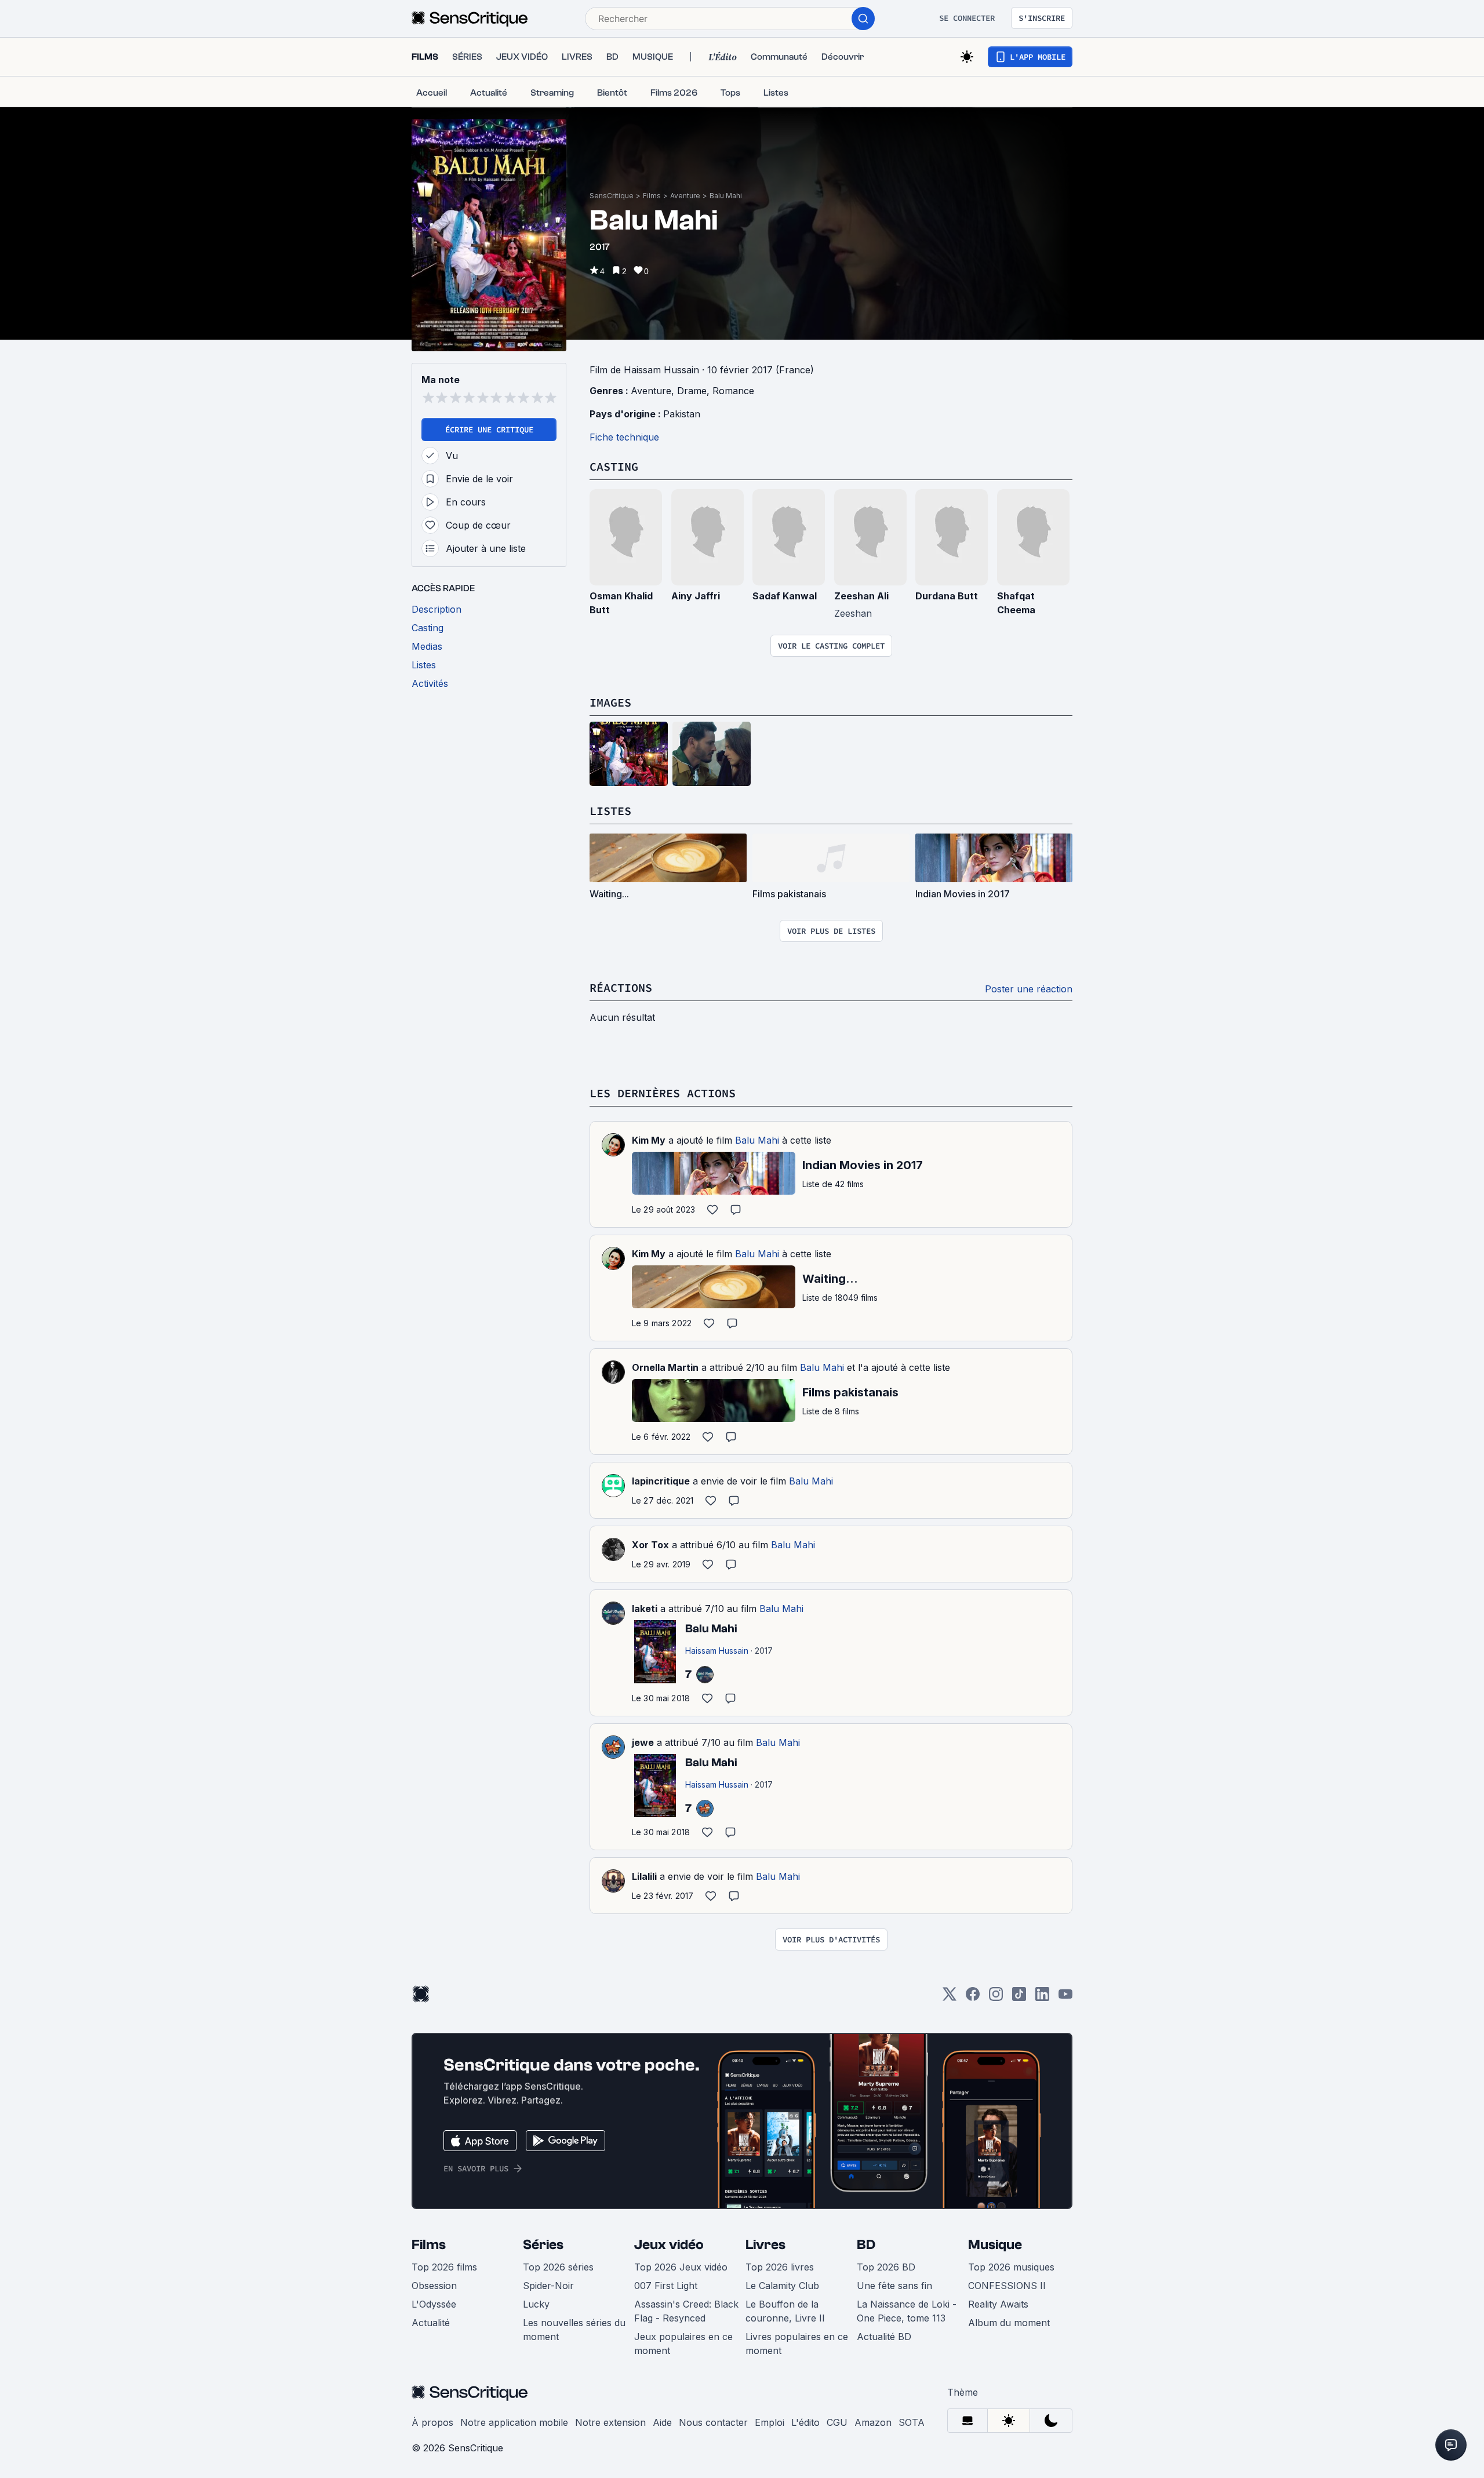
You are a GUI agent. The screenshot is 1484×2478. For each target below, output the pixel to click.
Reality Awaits (998, 2304)
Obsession (434, 2286)
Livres (765, 2245)
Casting (614, 466)
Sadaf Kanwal (785, 596)
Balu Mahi (726, 196)
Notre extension (610, 2422)
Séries (543, 2245)
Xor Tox (650, 1545)
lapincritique (661, 1481)
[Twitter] (950, 1998)
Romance (733, 391)
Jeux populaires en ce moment (683, 2344)
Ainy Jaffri (696, 596)
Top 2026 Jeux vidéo (681, 2267)
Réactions (621, 987)
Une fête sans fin (894, 2286)
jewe (643, 1742)
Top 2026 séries (558, 2267)
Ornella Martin (665, 1367)
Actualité (431, 2323)
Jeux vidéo (669, 2245)
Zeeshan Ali (861, 596)
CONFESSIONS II (1007, 2286)
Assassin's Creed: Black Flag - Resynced (686, 2311)
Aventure (685, 196)
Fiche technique (624, 437)
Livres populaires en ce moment (797, 2344)
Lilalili (644, 1876)
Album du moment (1009, 2323)
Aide (662, 2422)
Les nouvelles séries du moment (574, 2330)
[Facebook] (973, 1998)
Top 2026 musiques (1011, 2267)
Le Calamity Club (782, 2286)
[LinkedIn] (1042, 1998)
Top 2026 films (444, 2267)
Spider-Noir (548, 2286)
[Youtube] (1065, 1998)
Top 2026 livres (780, 2267)
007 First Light (666, 2286)
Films (652, 196)
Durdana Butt (947, 596)
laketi (645, 1609)
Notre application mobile (514, 2422)
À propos (432, 2422)
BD (866, 2245)
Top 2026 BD (886, 2267)
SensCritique (612, 196)
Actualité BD (884, 2337)
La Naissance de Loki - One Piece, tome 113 (907, 2311)
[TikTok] (1019, 1998)
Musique (995, 2245)
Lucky (536, 2304)
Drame (692, 391)
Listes (610, 811)
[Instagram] (996, 1998)
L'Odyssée (434, 2304)
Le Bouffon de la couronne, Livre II (785, 2311)
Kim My (649, 1140)
